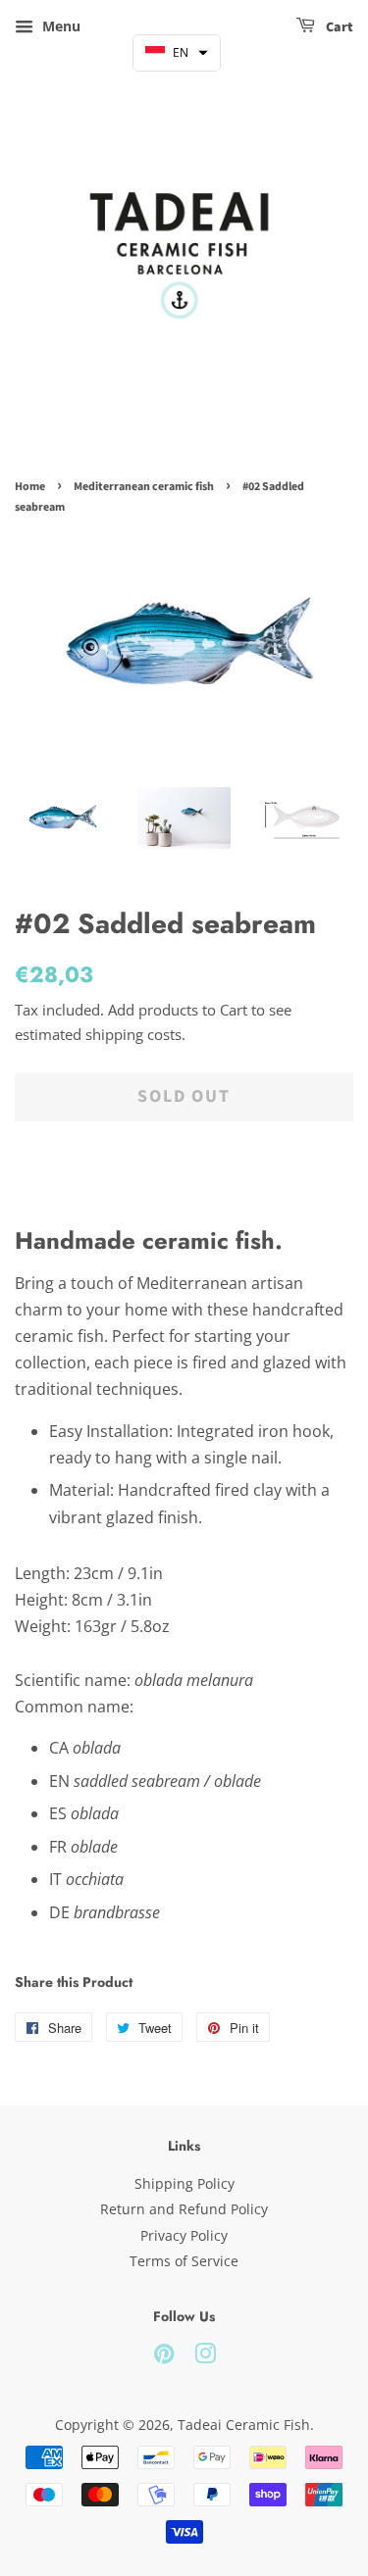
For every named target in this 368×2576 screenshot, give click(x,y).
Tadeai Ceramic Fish (244, 2425)
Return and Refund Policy (184, 2209)
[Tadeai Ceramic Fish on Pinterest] (164, 2357)
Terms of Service (184, 2261)
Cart (338, 27)
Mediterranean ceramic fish (144, 487)
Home (30, 487)
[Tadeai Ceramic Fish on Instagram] (205, 2357)
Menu (59, 26)
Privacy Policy (184, 2235)
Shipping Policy (184, 2183)
